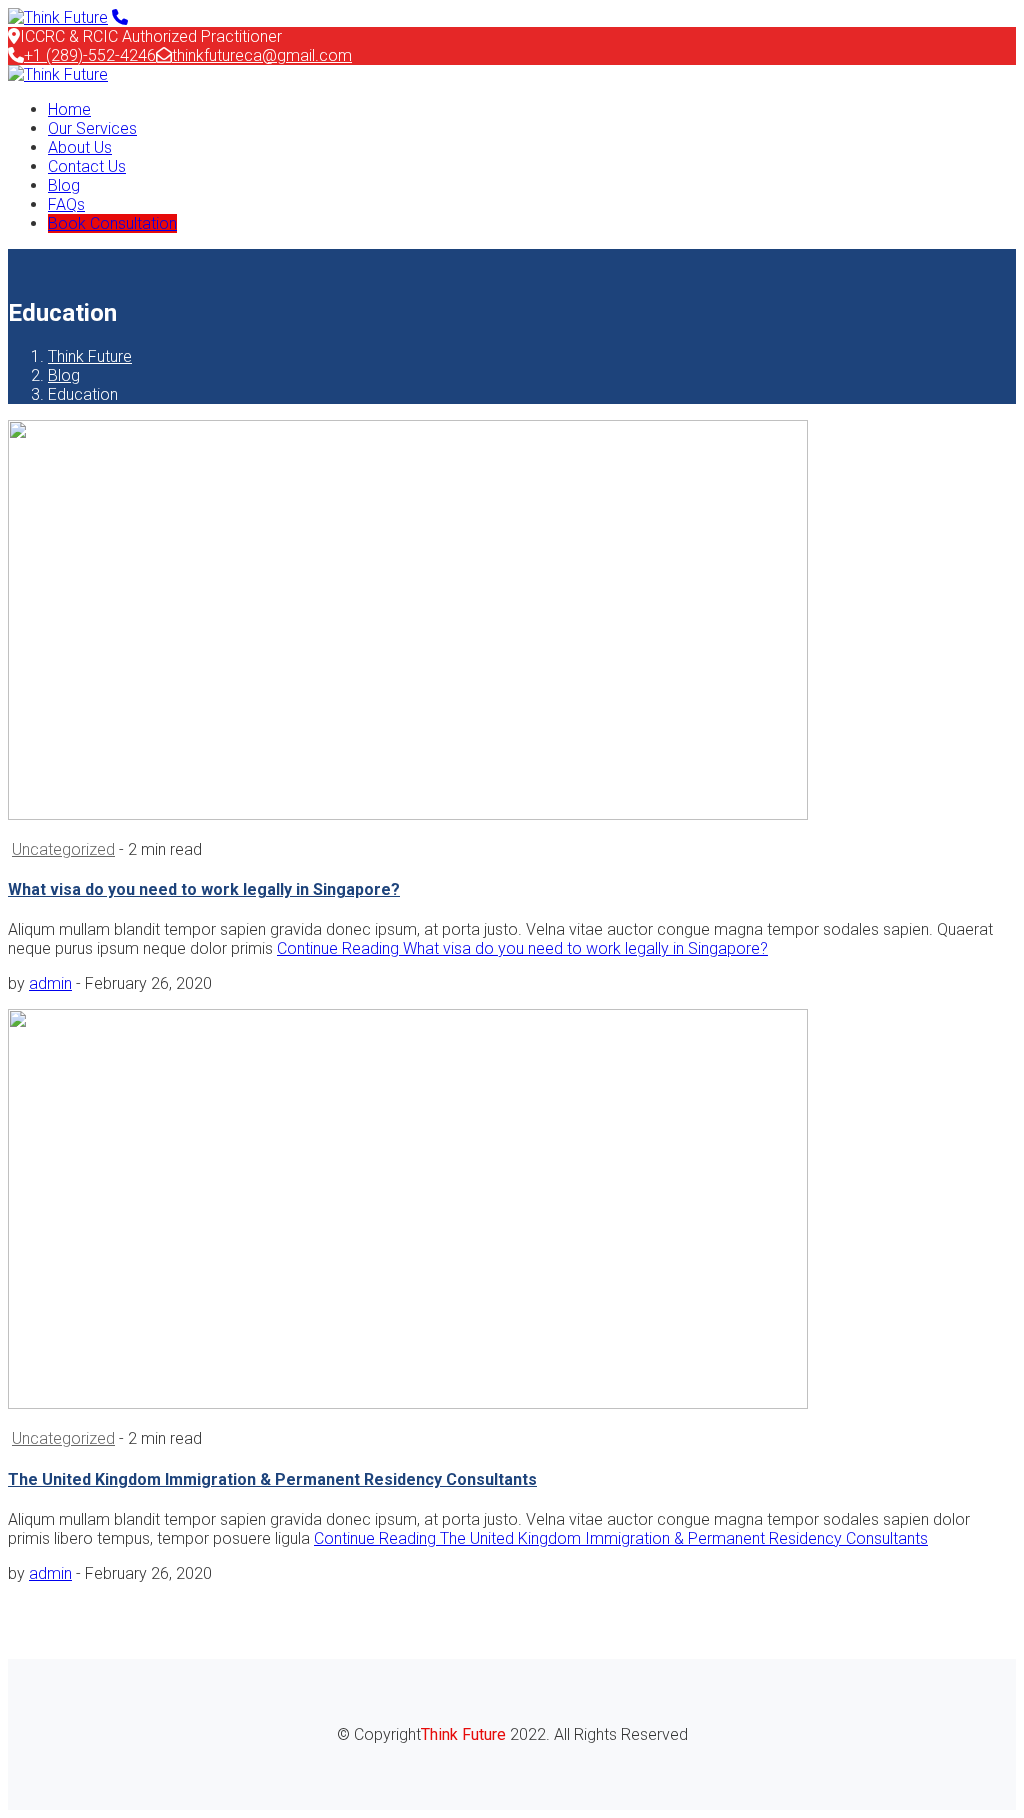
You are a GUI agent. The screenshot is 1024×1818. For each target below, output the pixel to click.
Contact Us (87, 166)
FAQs (66, 204)
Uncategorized (63, 849)
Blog (64, 185)
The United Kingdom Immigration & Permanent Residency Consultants (272, 1479)
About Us (80, 147)
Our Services (92, 128)
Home (69, 109)
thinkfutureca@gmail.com (262, 55)
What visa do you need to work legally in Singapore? (204, 889)
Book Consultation (112, 223)
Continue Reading (522, 948)
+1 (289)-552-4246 (90, 55)
